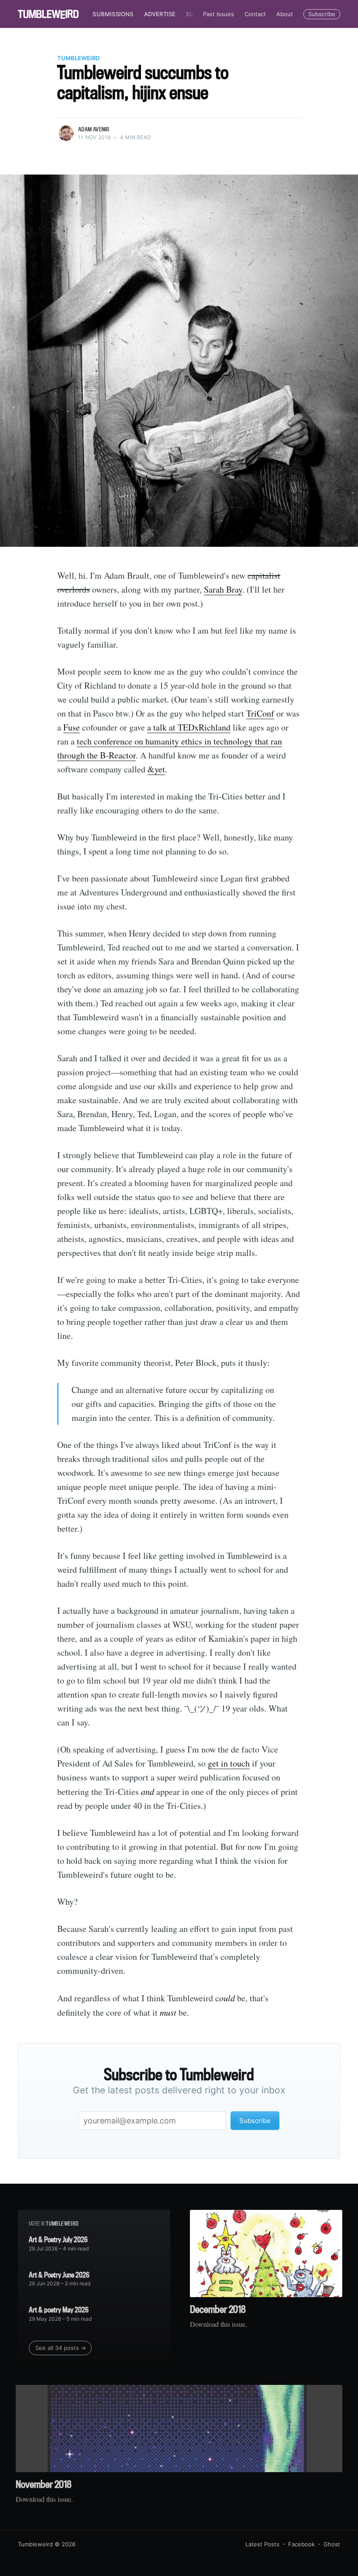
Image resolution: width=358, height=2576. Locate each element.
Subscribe (322, 14)
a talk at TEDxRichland (189, 727)
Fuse (72, 727)
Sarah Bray (223, 589)
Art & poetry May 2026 (59, 2310)
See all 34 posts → (61, 2348)
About (285, 14)
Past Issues (219, 14)
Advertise (160, 14)
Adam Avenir (94, 129)
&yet (156, 769)
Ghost (332, 2544)
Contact (255, 14)
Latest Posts (262, 2544)
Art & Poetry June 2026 (59, 2275)
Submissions (113, 14)
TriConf (260, 713)
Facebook (301, 2544)
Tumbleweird (78, 58)
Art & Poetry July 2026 (58, 2239)
